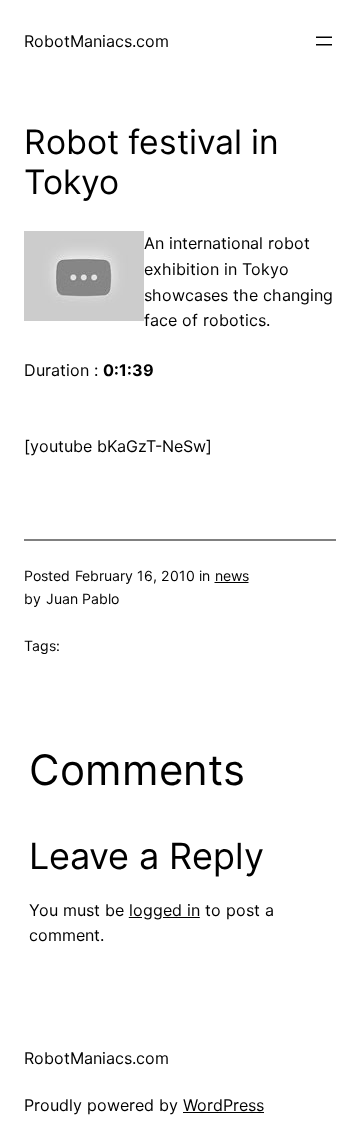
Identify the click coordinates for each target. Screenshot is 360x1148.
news (232, 575)
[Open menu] (324, 41)
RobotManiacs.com (96, 41)
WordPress (223, 1105)
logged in (164, 910)
